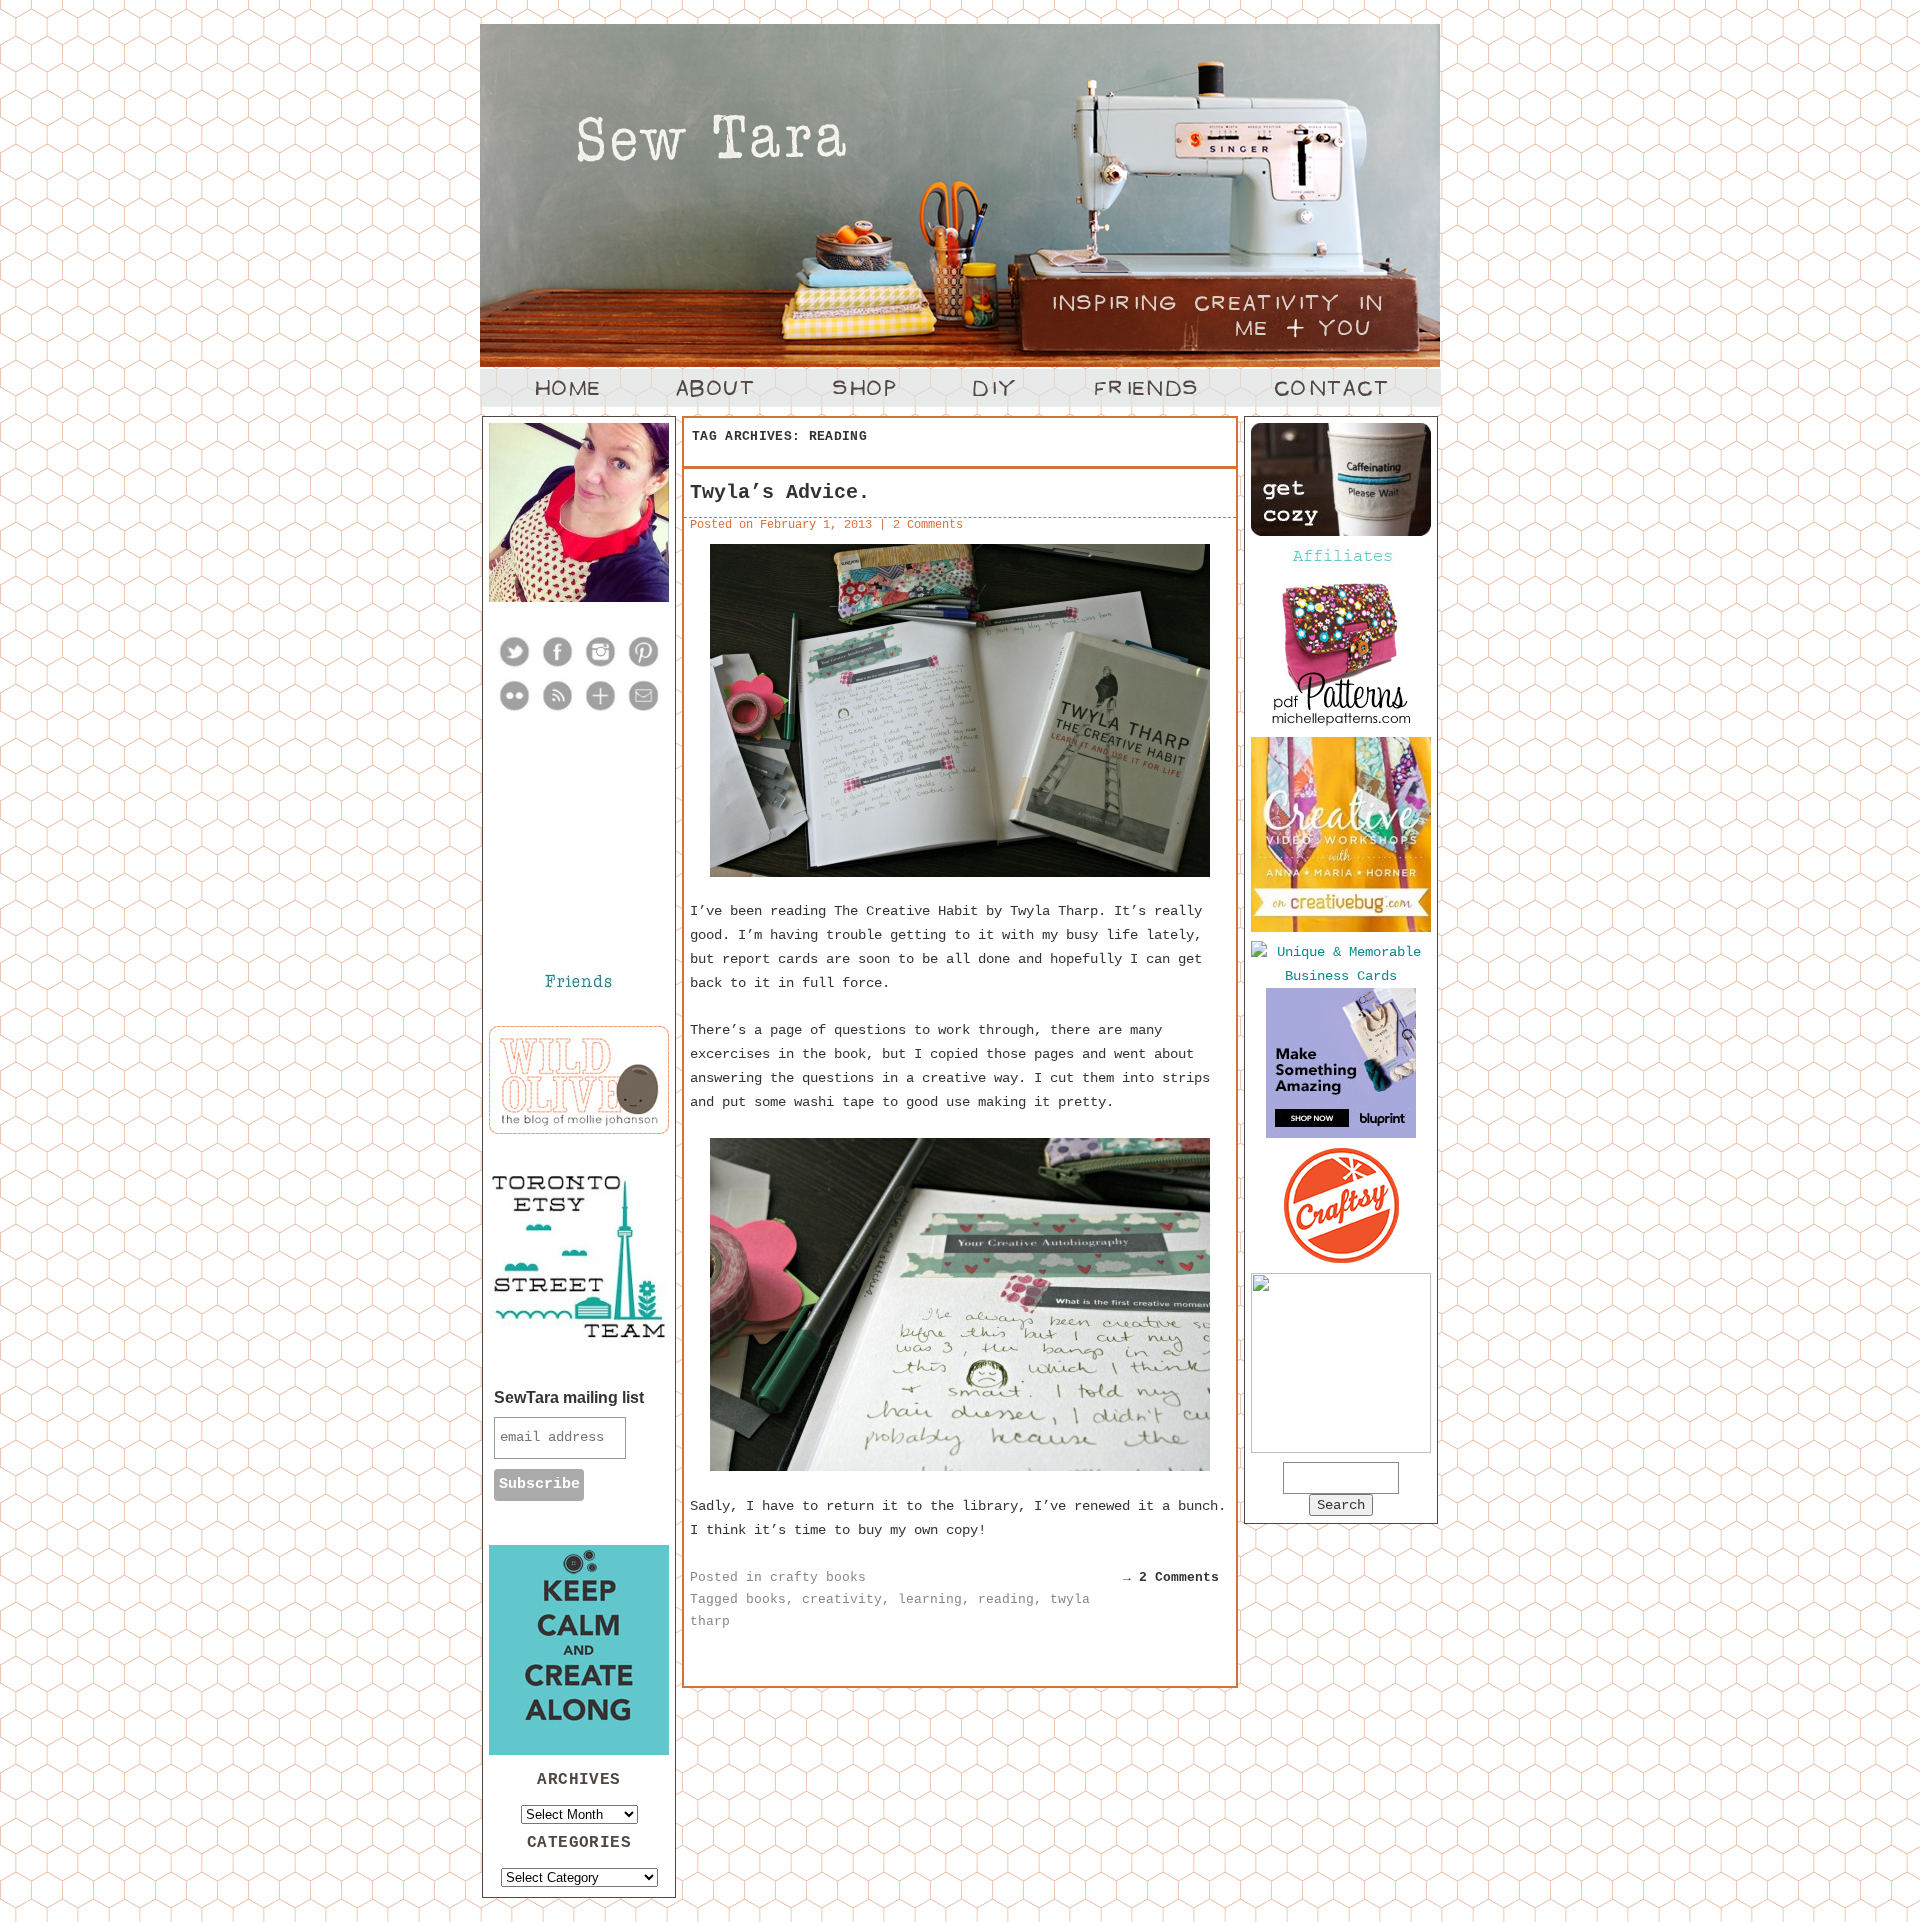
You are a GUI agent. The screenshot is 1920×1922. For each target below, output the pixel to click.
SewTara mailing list (569, 1397)
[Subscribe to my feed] (557, 709)
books (766, 1599)
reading (1006, 1599)
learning (930, 1599)
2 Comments (928, 525)
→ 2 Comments (1171, 1577)
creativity (842, 1599)
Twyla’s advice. (780, 492)
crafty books (818, 1577)
